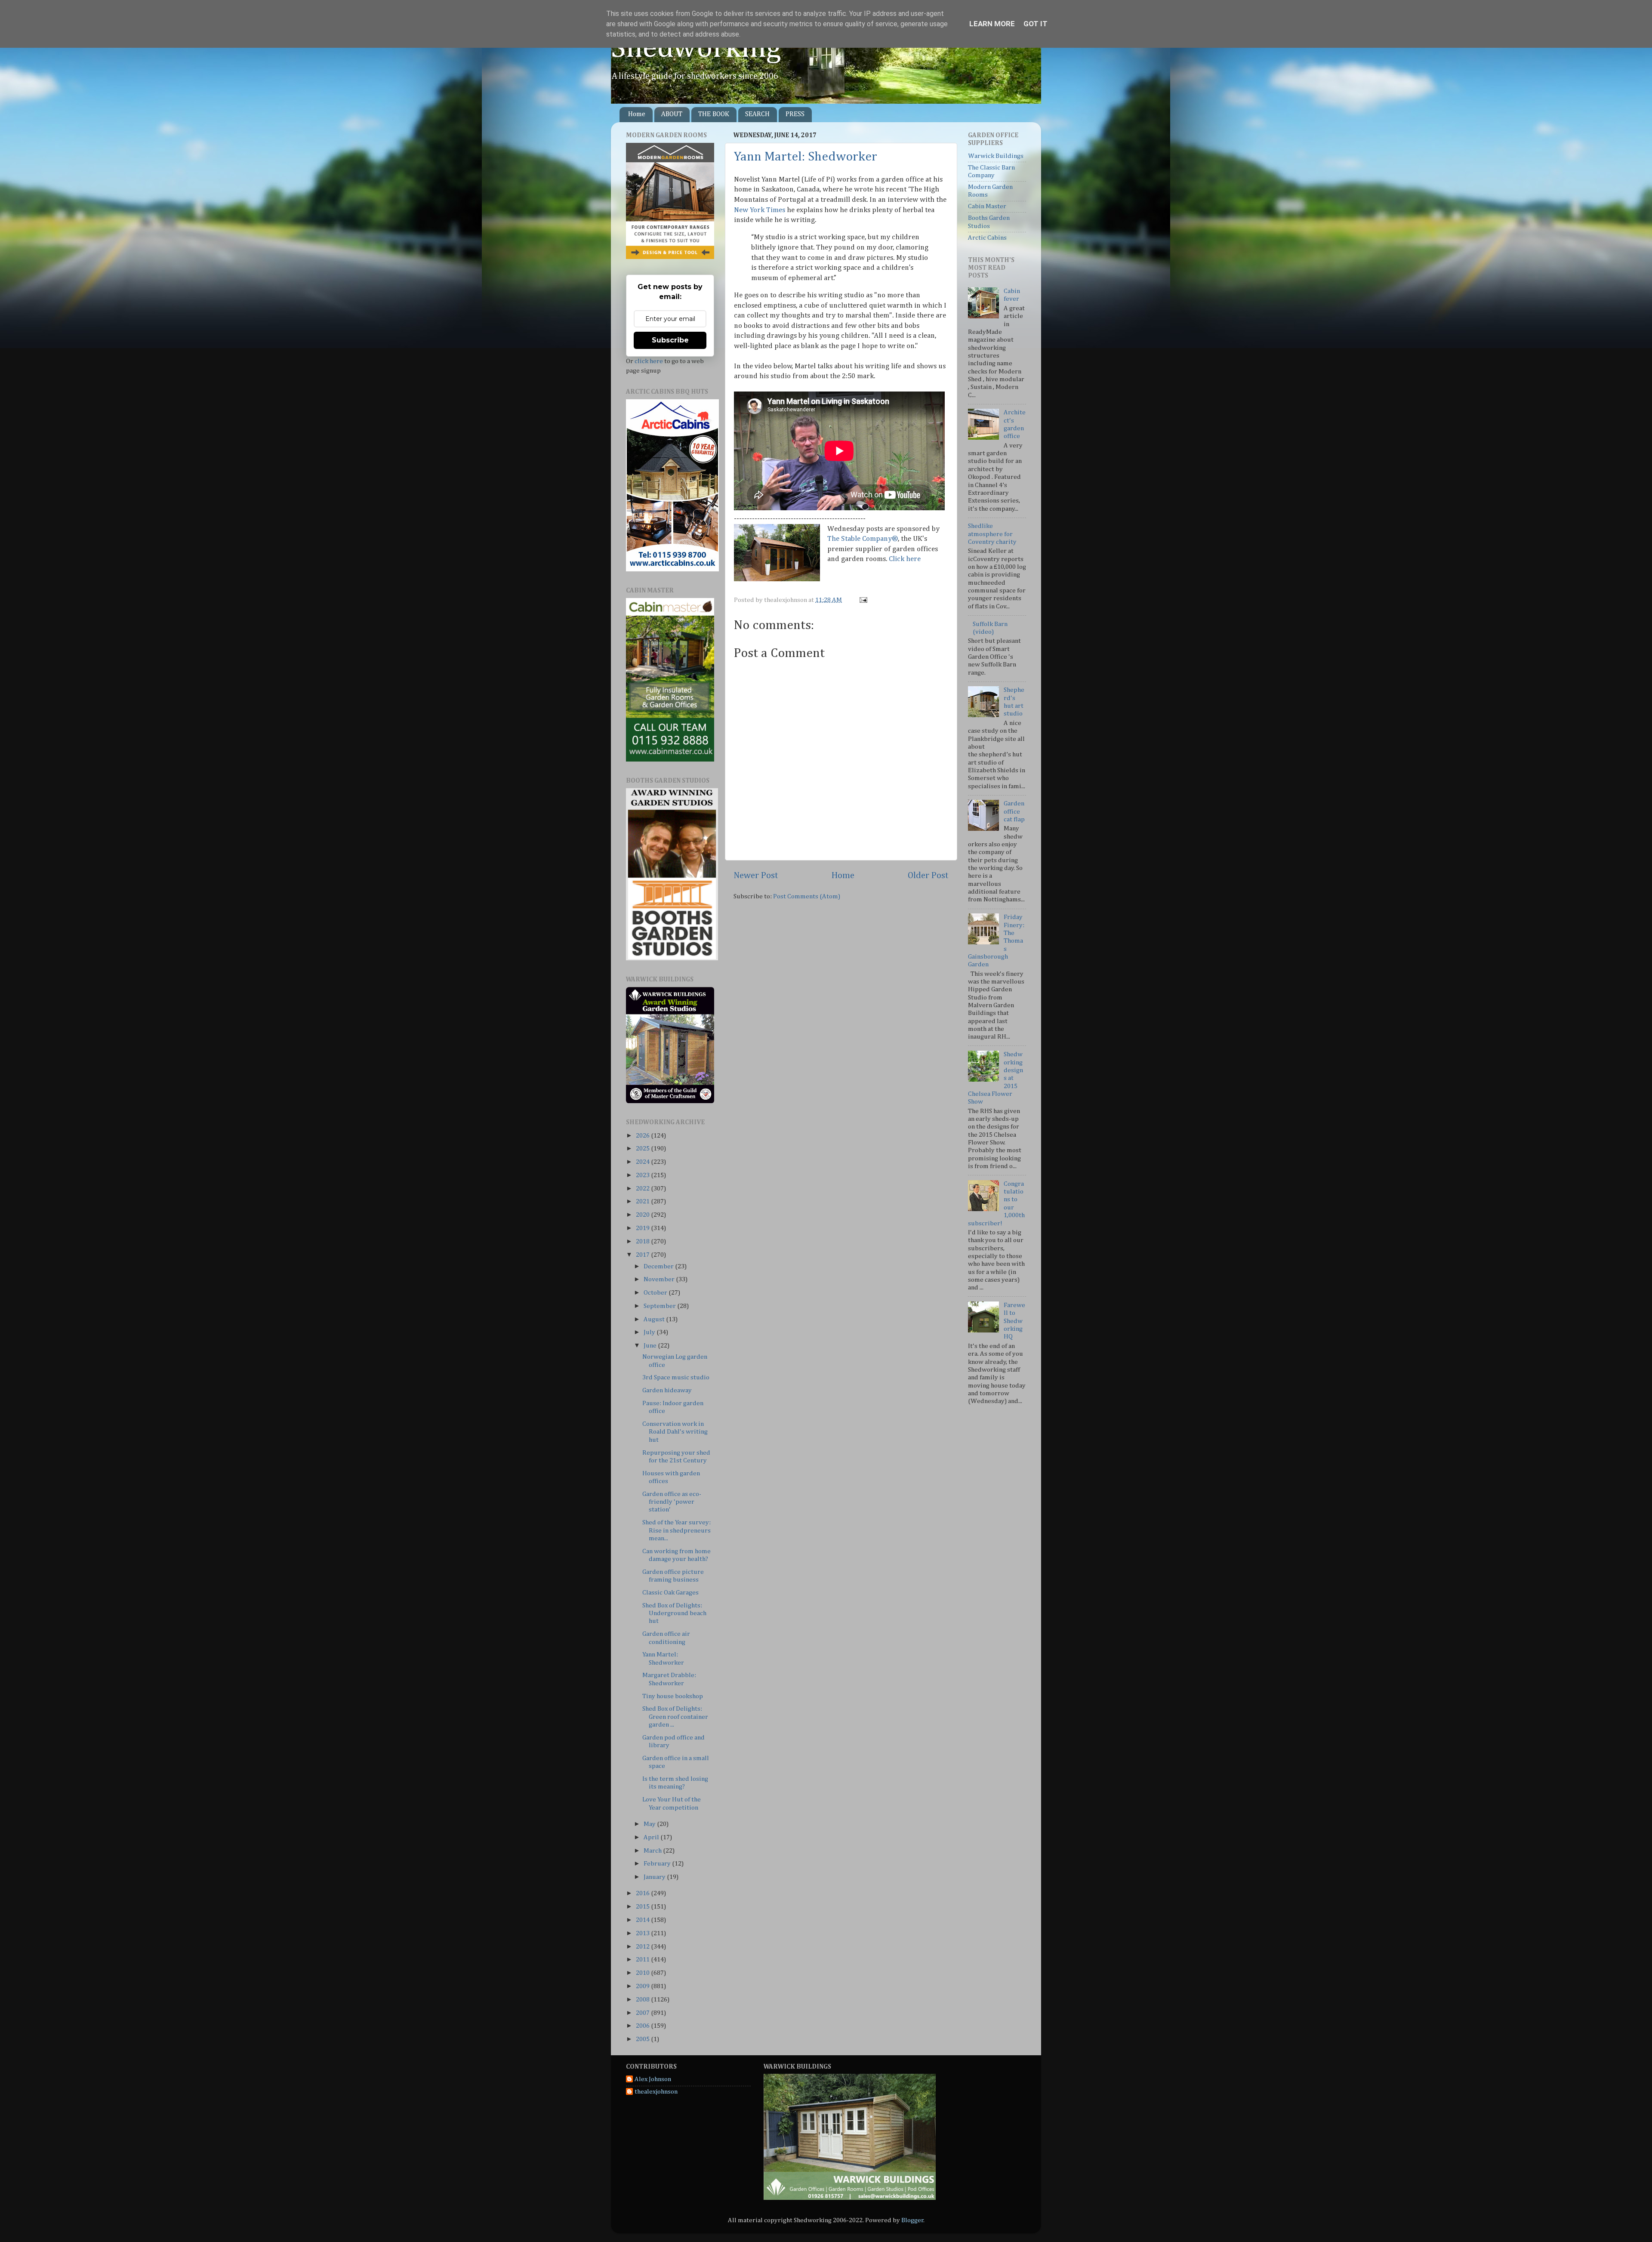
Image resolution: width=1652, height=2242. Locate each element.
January (655, 1877)
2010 (643, 1973)
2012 (643, 1947)
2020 (643, 1215)
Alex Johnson (653, 2079)
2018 (643, 1241)
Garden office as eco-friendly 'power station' (672, 1502)
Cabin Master (987, 206)
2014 (643, 1920)
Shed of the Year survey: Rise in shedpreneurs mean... (677, 1530)
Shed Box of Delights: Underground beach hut (674, 1613)
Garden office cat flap (1014, 811)
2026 (643, 1136)
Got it (1036, 24)
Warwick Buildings (996, 156)
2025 (643, 1149)
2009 (643, 1986)
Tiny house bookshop (673, 1696)
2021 (643, 1201)
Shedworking (696, 49)
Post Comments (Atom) (807, 896)
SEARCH (757, 114)
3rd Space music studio (676, 1377)
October (656, 1293)
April (652, 1837)
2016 (643, 1893)
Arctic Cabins (987, 238)
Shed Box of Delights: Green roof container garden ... (675, 1717)
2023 (643, 1175)
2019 (643, 1228)
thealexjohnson (656, 2092)
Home (637, 114)
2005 (643, 2039)
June (651, 1346)
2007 (643, 2013)
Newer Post (756, 876)
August (655, 1319)
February (658, 1864)
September (660, 1306)
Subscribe (670, 340)
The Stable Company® (863, 539)
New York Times (760, 210)
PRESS (795, 114)
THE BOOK (714, 114)
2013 (643, 1933)
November (660, 1279)
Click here (905, 559)
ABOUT (672, 114)
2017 (643, 1255)
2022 (643, 1189)
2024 (643, 1162)
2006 (643, 2026)
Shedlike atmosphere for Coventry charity (992, 534)
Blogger (912, 2220)
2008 (643, 2000)
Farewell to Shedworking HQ (1014, 1321)
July (650, 1332)
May (650, 1824)
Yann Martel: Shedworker (806, 157)
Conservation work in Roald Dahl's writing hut (675, 1432)
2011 (643, 1960)
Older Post (928, 876)
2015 (643, 1907)
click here (649, 361)
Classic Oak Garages (670, 1593)
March (653, 1851)
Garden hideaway (667, 1390)
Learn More (992, 24)
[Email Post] (862, 600)
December (659, 1266)
